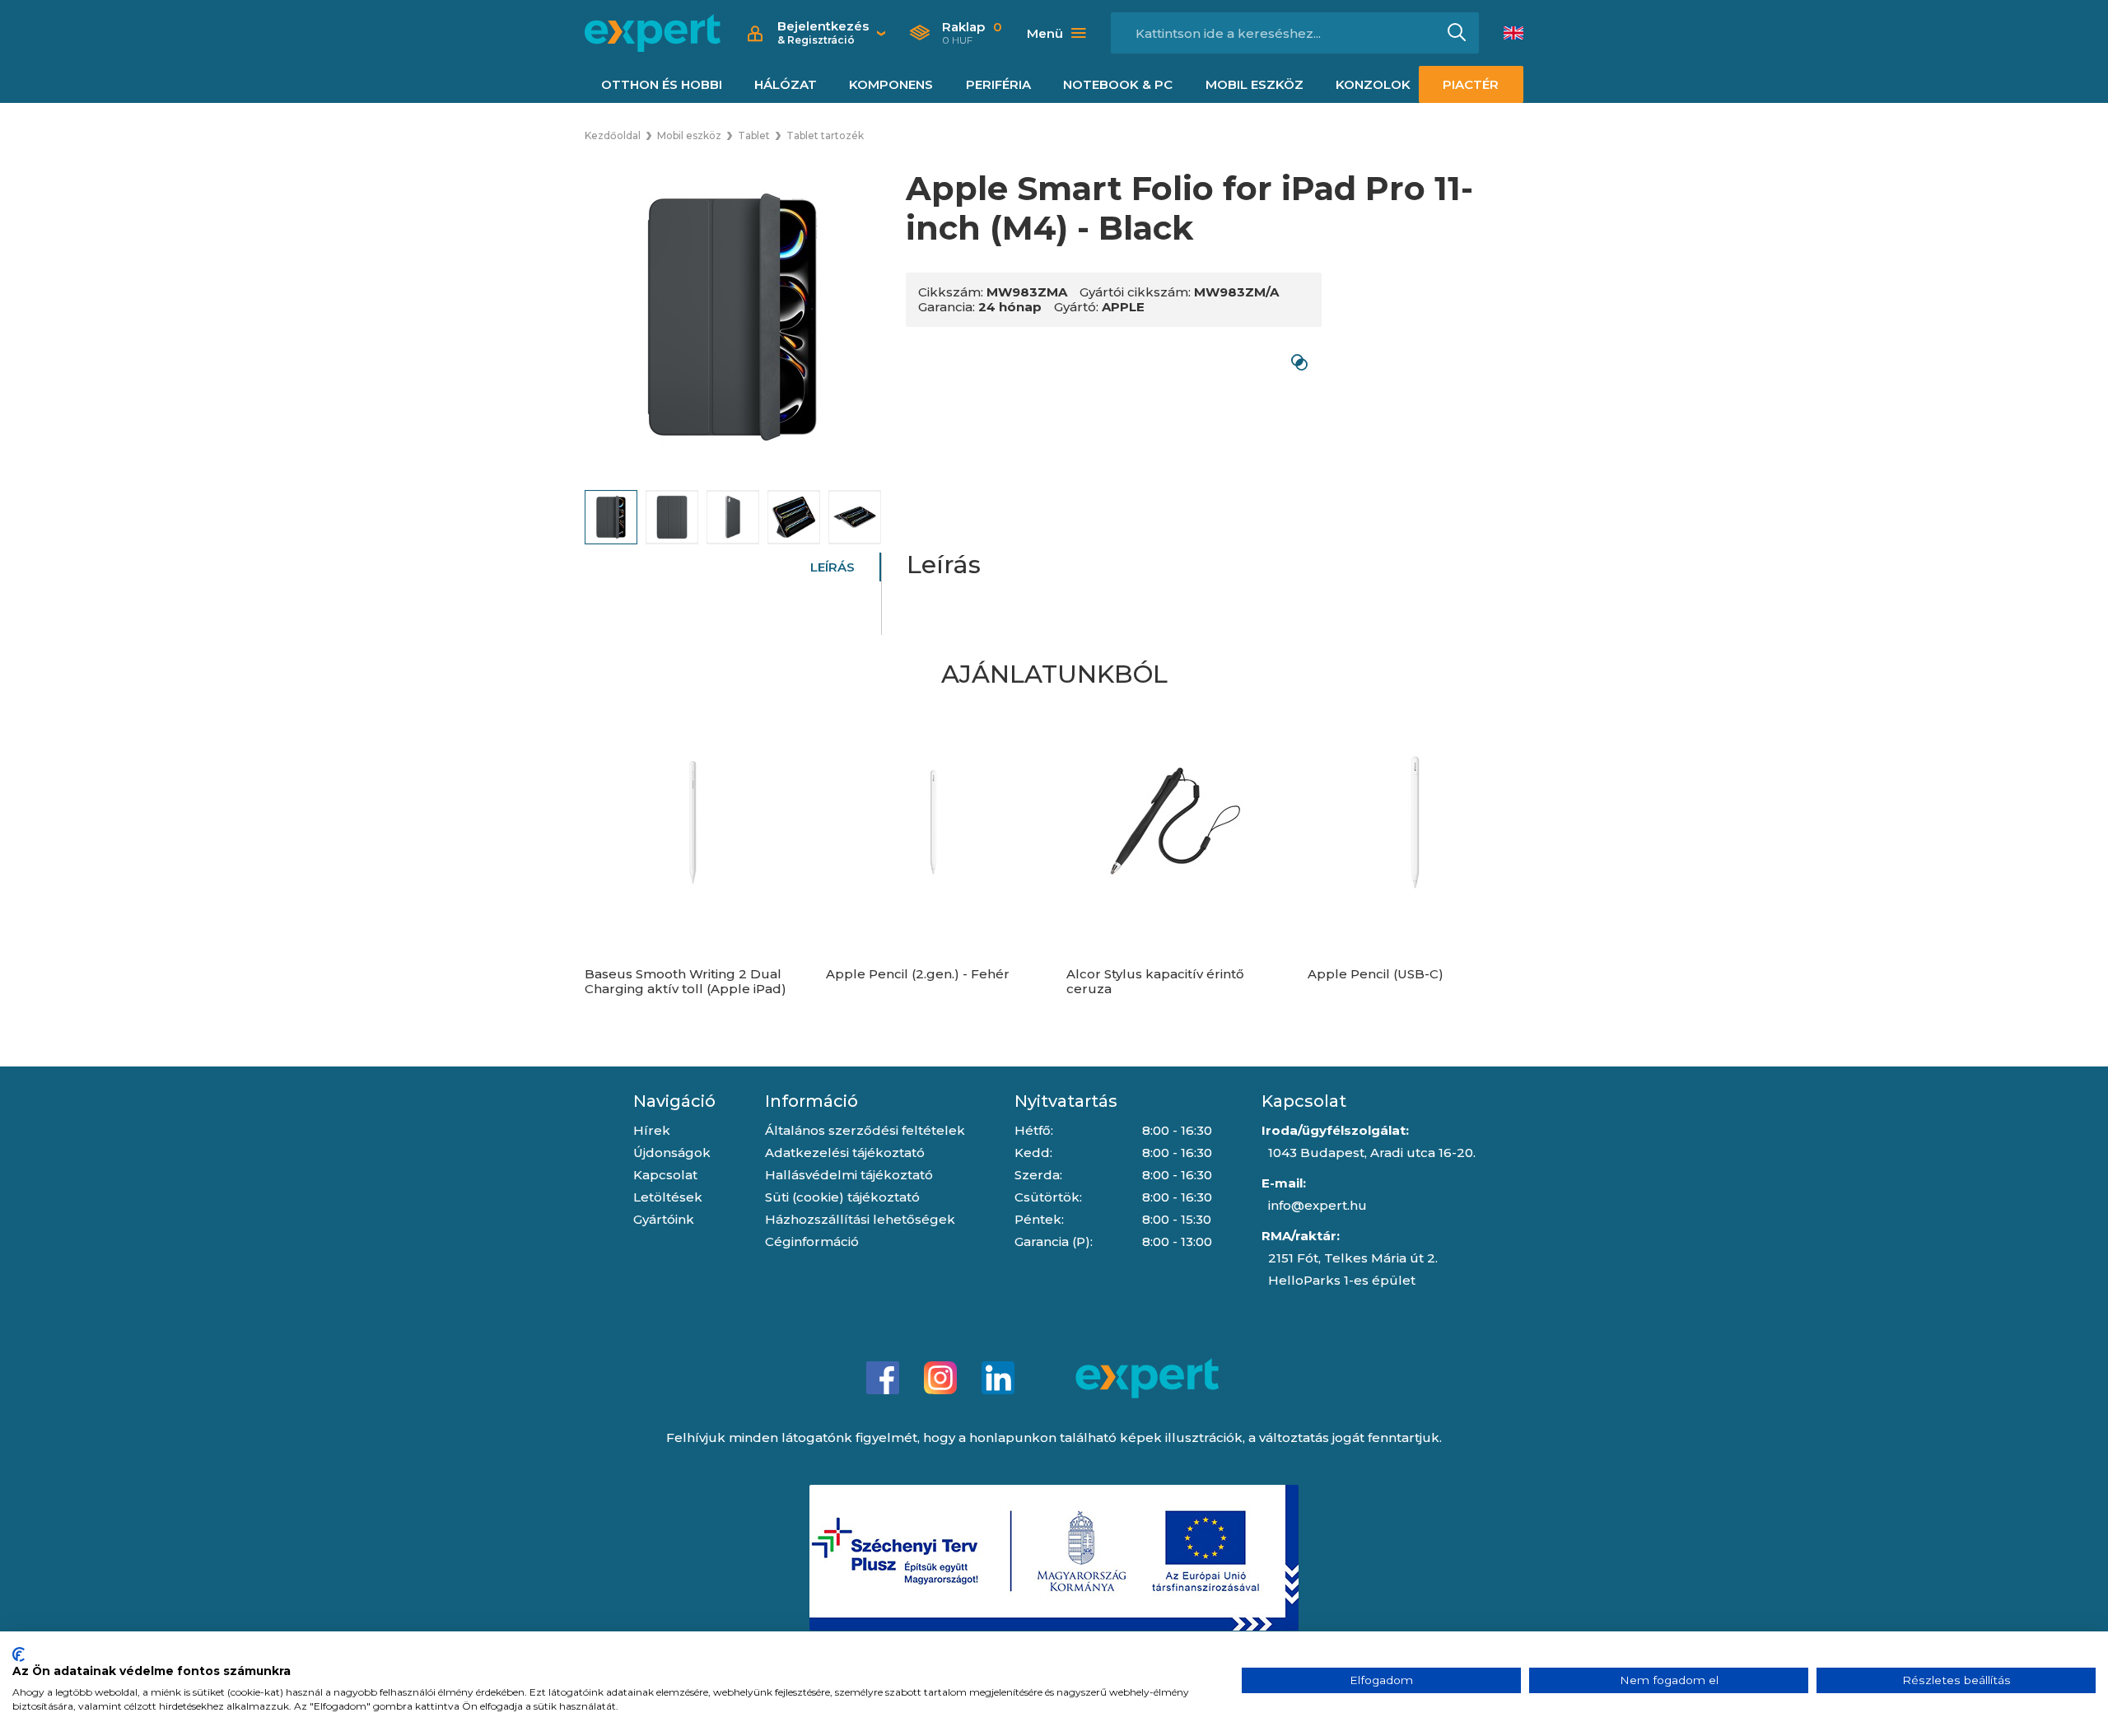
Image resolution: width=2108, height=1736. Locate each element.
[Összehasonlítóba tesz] (1299, 362)
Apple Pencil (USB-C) (1376, 974)
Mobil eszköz (1255, 84)
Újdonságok (672, 1153)
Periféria (998, 84)
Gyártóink (664, 1219)
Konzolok (1373, 84)
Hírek (652, 1130)
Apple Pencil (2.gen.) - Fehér (918, 974)
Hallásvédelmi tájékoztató (849, 1175)
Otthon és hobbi (662, 84)
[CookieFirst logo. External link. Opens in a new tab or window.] (19, 1654)
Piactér (1471, 84)
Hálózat (786, 84)
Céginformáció (812, 1241)
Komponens (891, 84)
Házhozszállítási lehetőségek (860, 1219)
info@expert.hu (1317, 1205)
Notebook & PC (1118, 84)
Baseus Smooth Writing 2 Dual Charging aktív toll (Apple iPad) (686, 982)
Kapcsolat (665, 1175)
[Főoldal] (653, 33)
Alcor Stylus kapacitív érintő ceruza (1155, 982)
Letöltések (668, 1197)
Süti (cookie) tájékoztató (842, 1197)
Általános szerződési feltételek (865, 1130)
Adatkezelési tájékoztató (845, 1153)
